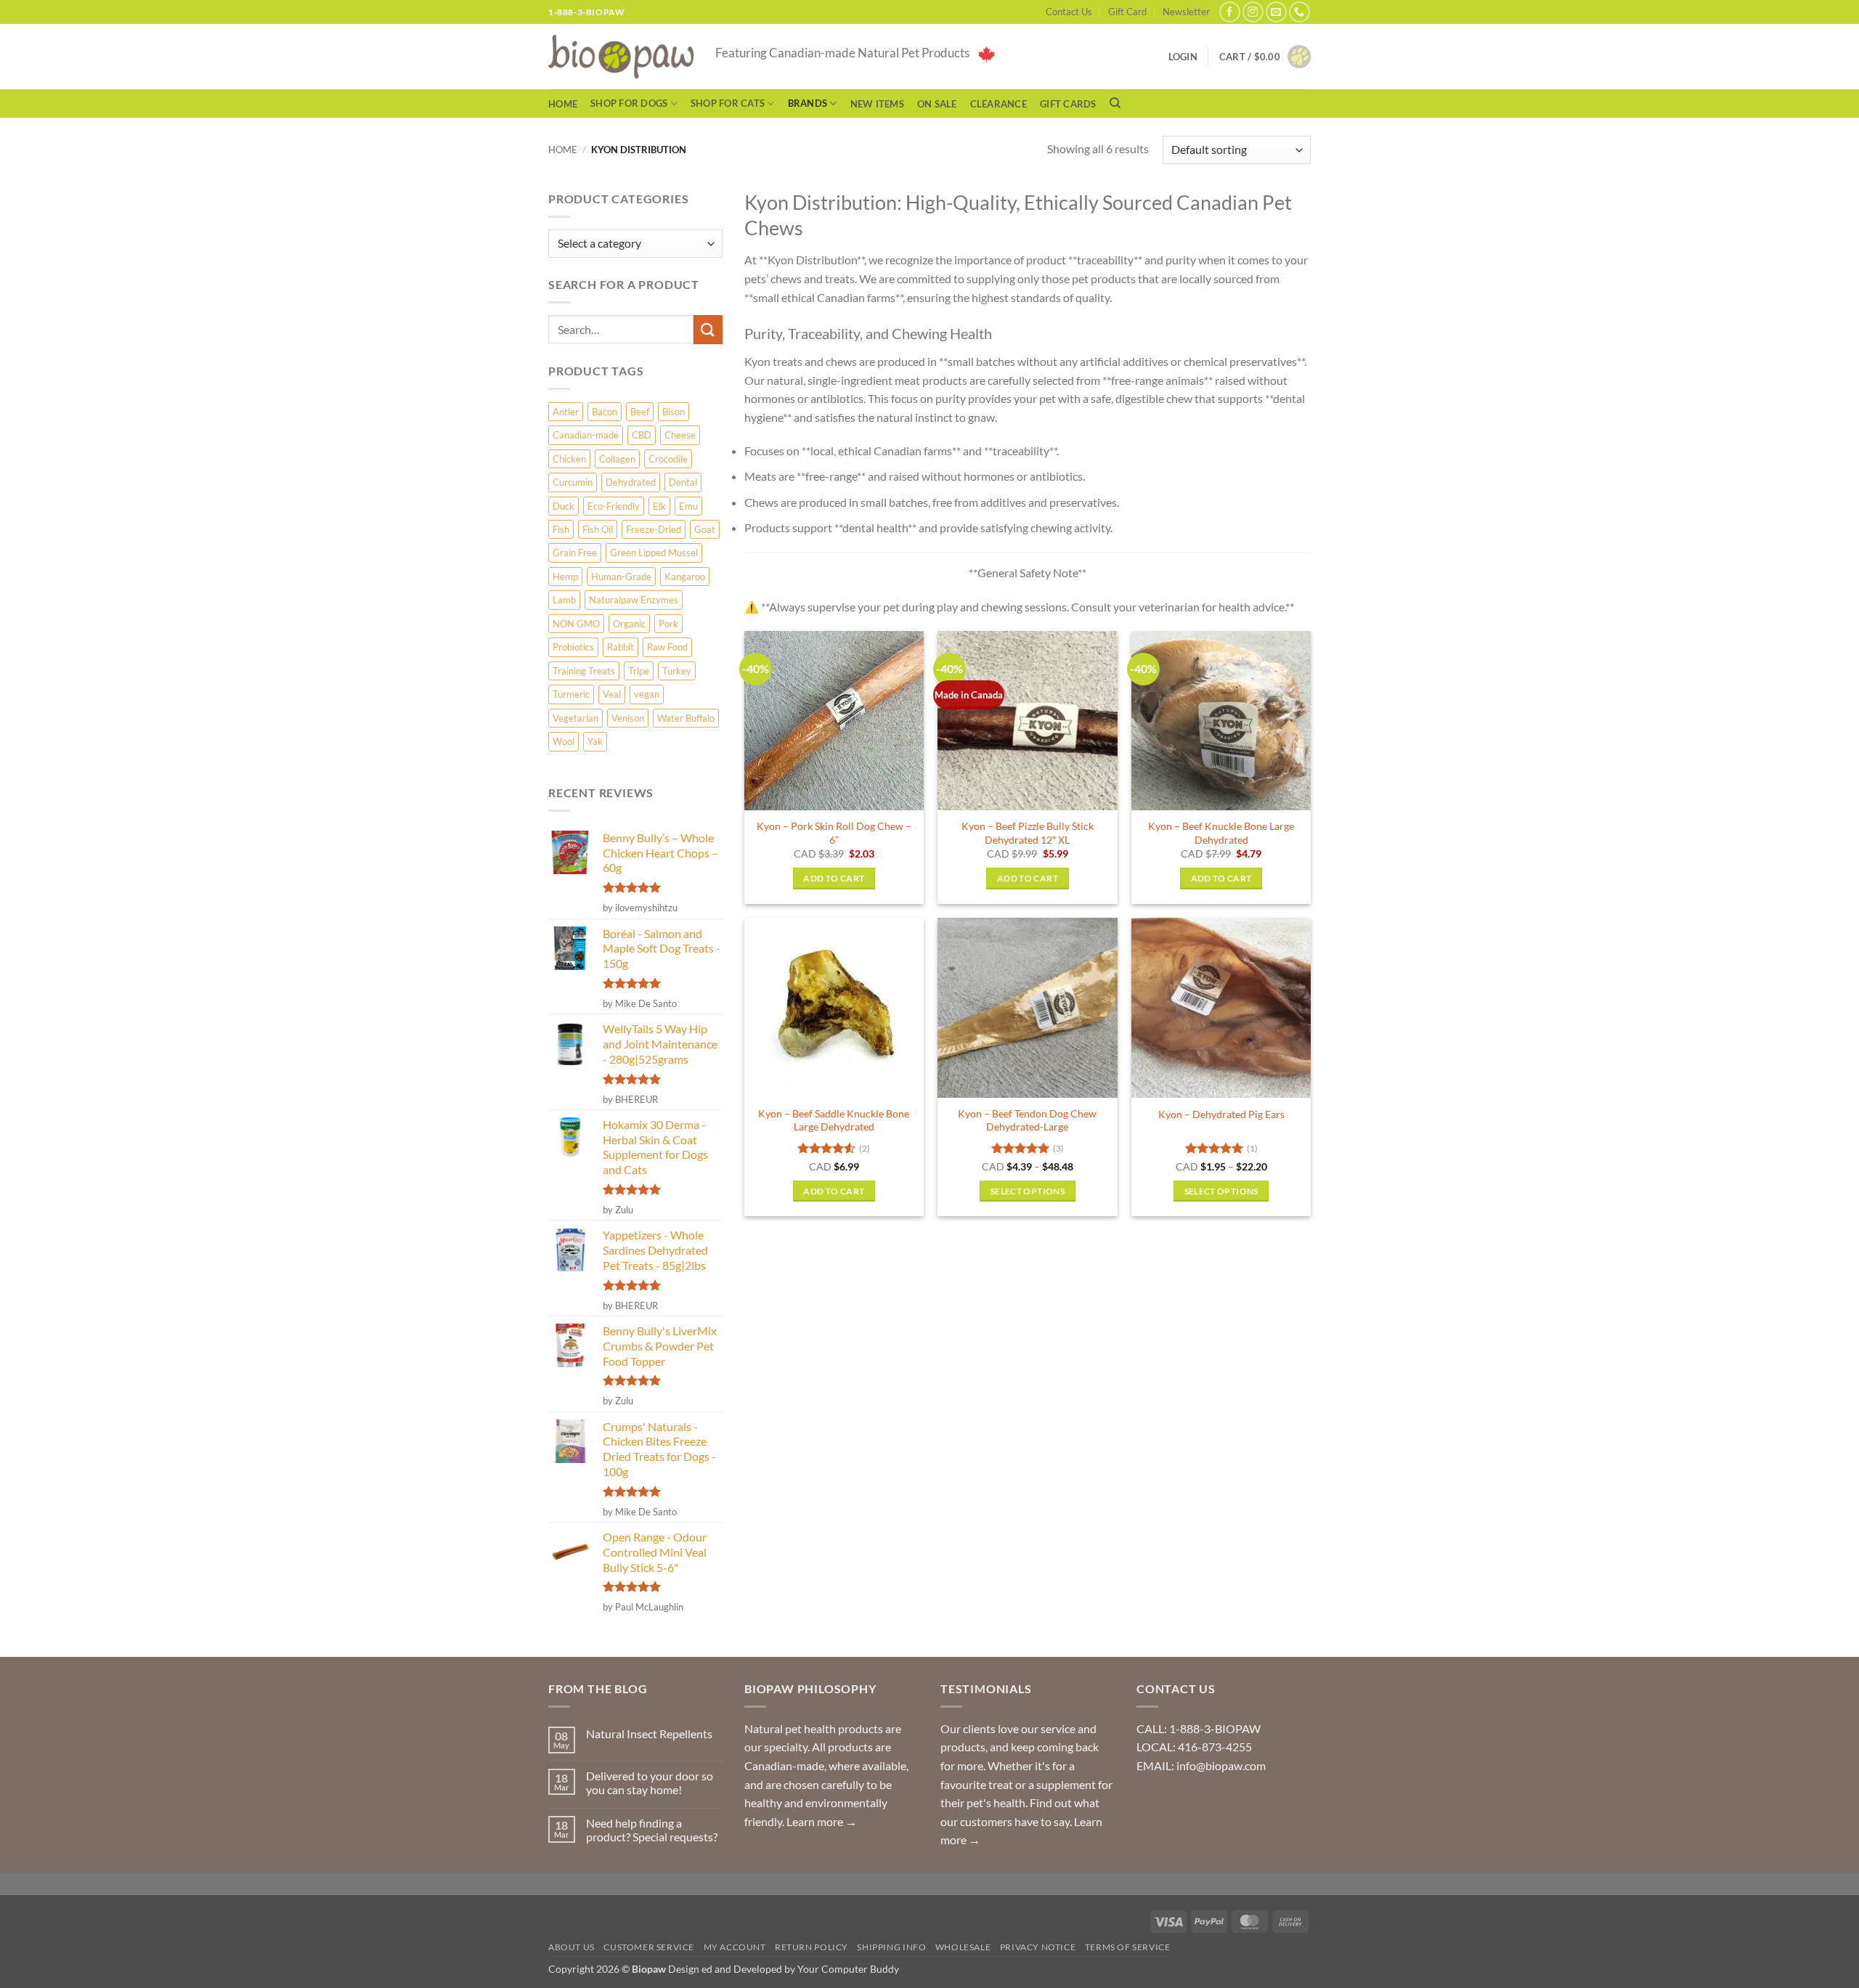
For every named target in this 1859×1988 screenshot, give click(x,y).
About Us (571, 1947)
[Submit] (708, 329)
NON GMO (576, 624)
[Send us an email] (1276, 12)
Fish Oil (598, 529)
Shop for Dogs (629, 103)
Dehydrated (631, 482)
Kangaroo (685, 577)
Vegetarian (575, 718)
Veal (612, 694)
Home (563, 104)
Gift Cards (1068, 104)
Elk (659, 506)
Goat (705, 529)
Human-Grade (621, 577)
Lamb (564, 600)
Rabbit (621, 647)
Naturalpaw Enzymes (634, 600)
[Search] (1115, 103)
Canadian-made (586, 435)
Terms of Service (1128, 1947)
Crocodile (668, 459)
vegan (647, 694)
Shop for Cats (728, 103)
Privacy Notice (1038, 1947)
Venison (628, 718)
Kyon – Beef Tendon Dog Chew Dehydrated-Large (1027, 1120)
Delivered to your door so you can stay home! (650, 1783)
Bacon (605, 412)
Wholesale (963, 1947)
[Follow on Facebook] (1230, 12)
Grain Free (575, 553)
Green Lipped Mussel (654, 553)
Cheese (680, 435)
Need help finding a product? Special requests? (652, 1830)
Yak (595, 741)
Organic (629, 624)
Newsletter (1186, 12)
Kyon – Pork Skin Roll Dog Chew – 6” (834, 833)
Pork (668, 624)
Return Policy (811, 1947)
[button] (1265, 57)
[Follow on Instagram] (1253, 12)
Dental (683, 482)
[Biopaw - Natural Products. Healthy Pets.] (621, 57)
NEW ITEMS (877, 104)
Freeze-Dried (654, 529)
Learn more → (822, 1821)
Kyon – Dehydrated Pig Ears (1221, 1114)
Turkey (677, 671)
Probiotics (573, 647)
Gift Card (1127, 12)
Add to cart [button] (834, 878)
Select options (1028, 1191)
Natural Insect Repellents (649, 1734)
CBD (642, 435)
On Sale (937, 104)
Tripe (639, 671)
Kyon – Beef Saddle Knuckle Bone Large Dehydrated (834, 1120)
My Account (735, 1947)
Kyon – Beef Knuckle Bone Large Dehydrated (1221, 833)
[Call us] (1299, 12)
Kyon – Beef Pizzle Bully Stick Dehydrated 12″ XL (1028, 833)
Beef (640, 412)
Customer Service (649, 1947)
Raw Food (667, 647)
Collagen (617, 459)
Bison (674, 412)
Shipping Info (891, 1947)
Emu (688, 506)
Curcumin (573, 482)
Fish (561, 529)
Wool (564, 741)
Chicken (569, 459)
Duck (564, 506)
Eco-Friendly (614, 506)
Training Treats (584, 671)
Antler (566, 412)
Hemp (565, 577)
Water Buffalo (686, 718)
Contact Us (1069, 12)
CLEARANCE (998, 104)
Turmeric (571, 694)
